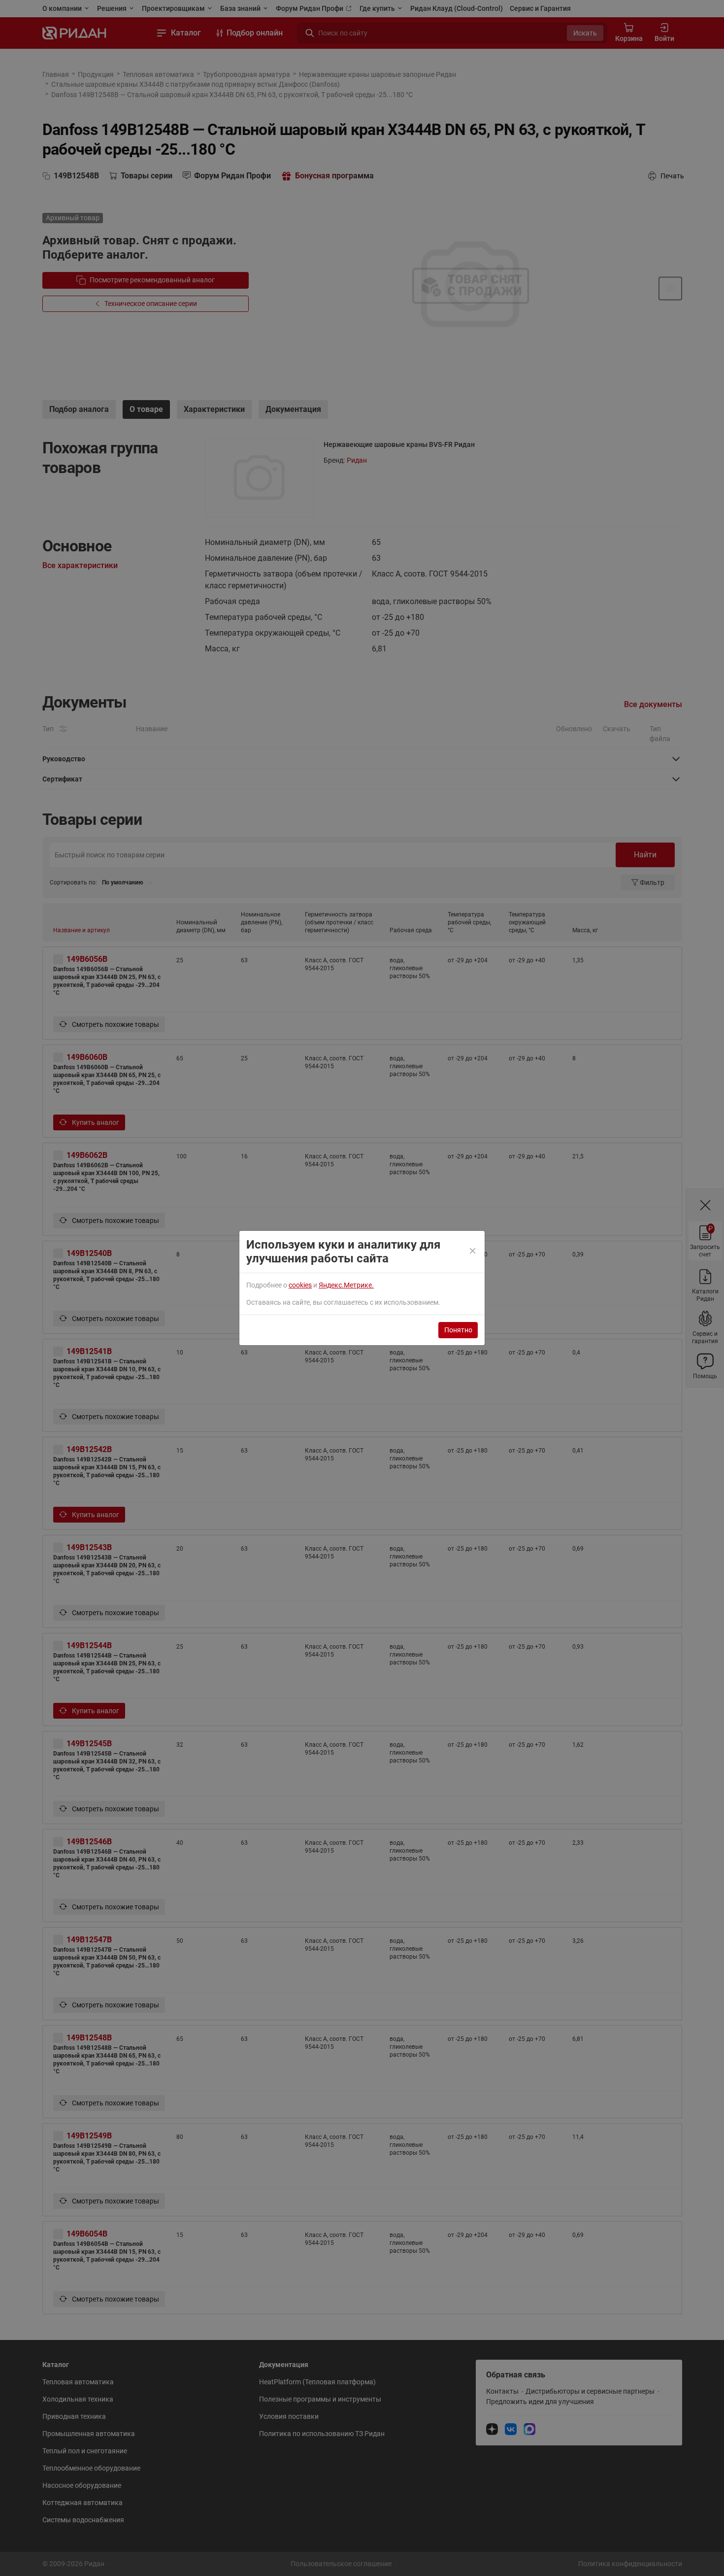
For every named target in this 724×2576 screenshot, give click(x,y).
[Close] (473, 1252)
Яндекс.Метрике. (346, 1285)
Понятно (458, 1330)
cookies (300, 1285)
